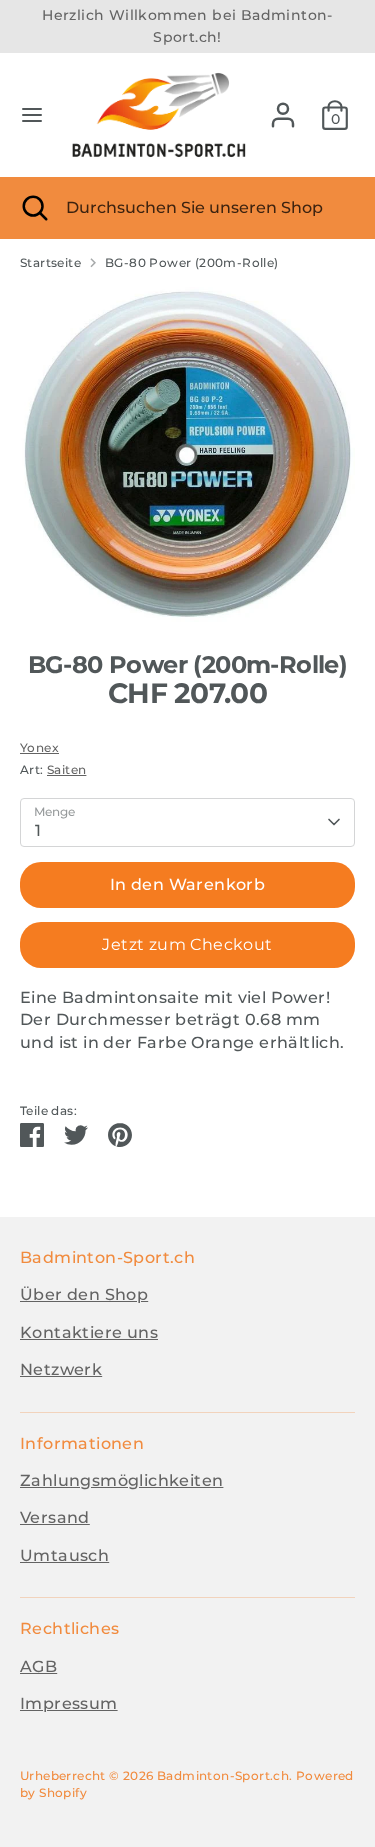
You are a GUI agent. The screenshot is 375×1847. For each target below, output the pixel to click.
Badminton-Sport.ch (223, 1775)
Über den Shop (84, 1294)
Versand (55, 1517)
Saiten (66, 769)
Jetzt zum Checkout (187, 944)
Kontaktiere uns (89, 1332)
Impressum (69, 1703)
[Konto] (283, 105)
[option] (187, 454)
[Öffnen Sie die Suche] (33, 208)
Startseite (50, 262)
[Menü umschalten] (32, 114)
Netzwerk (61, 1369)
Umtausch (64, 1555)
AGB (38, 1666)
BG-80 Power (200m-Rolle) (192, 262)
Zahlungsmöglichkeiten (121, 1480)
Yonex (39, 747)
